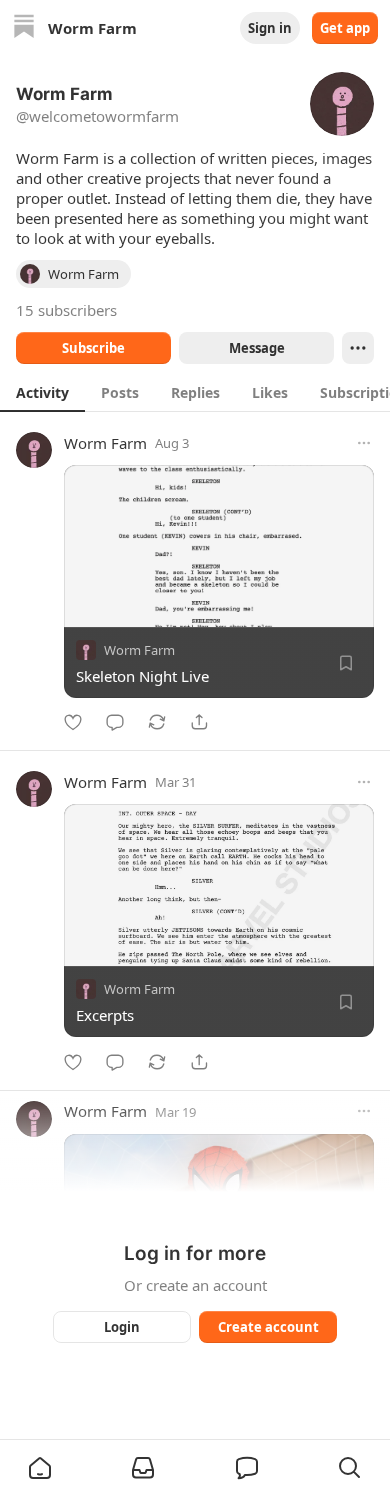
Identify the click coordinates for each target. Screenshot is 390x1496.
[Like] (73, 722)
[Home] (24, 28)
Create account (268, 1327)
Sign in (270, 28)
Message (257, 348)
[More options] (364, 443)
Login (122, 1327)
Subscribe (93, 348)
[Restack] (157, 722)
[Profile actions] (358, 348)
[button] (40, 1468)
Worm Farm (105, 443)
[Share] (199, 722)
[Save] (346, 663)
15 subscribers (66, 310)
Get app (345, 28)
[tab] (42, 392)
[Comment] (115, 722)
